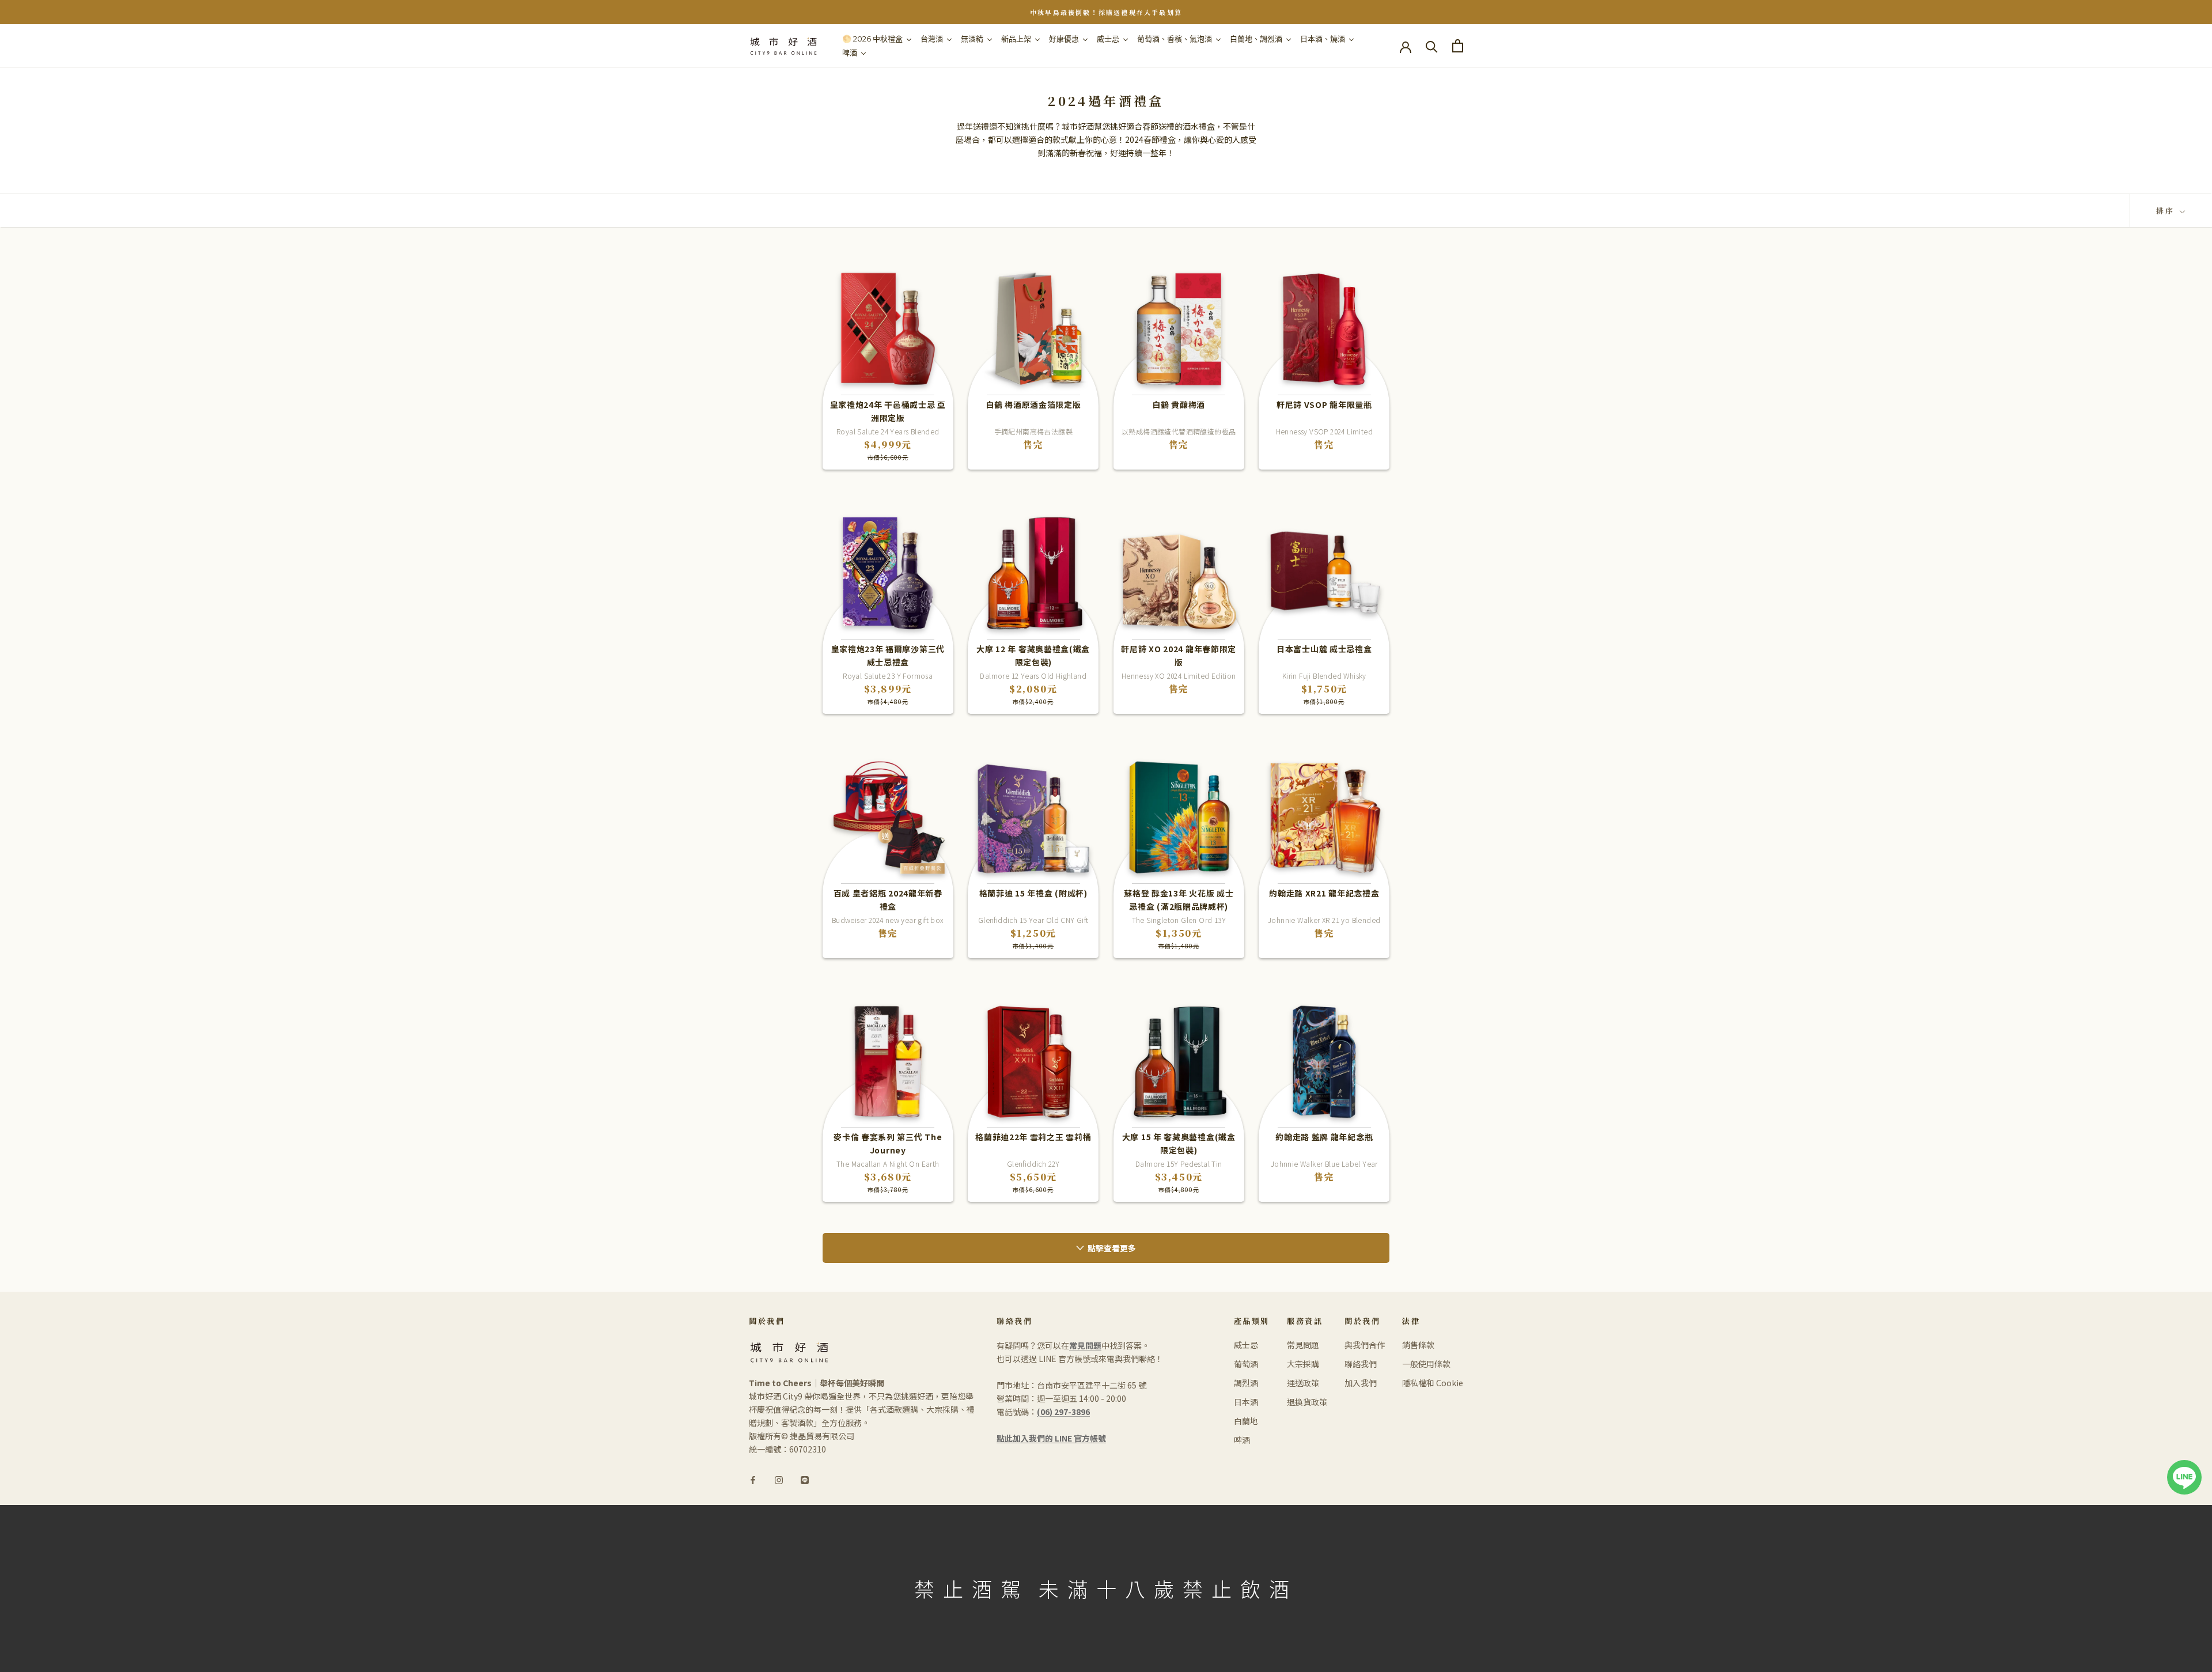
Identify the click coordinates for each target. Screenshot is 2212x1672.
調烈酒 (1246, 1383)
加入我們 (1361, 1383)
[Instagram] (779, 1479)
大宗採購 (1303, 1364)
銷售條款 (1418, 1345)
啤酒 (1242, 1440)
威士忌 (1246, 1345)
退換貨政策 (1307, 1402)
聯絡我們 (1361, 1364)
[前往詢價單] (1458, 46)
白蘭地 (1246, 1421)
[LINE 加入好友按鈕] (2184, 1466)
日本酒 (1246, 1402)
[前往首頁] (783, 46)
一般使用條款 (1426, 1364)
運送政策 (1303, 1383)
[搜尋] (1432, 46)
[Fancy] (805, 1479)
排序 (2167, 211)
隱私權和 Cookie (1433, 1383)
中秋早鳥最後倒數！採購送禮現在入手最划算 (1106, 12)
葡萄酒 (1246, 1364)
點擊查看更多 (1112, 1248)
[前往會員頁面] (1406, 46)
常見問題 (1303, 1345)
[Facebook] (753, 1479)
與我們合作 (1365, 1345)
